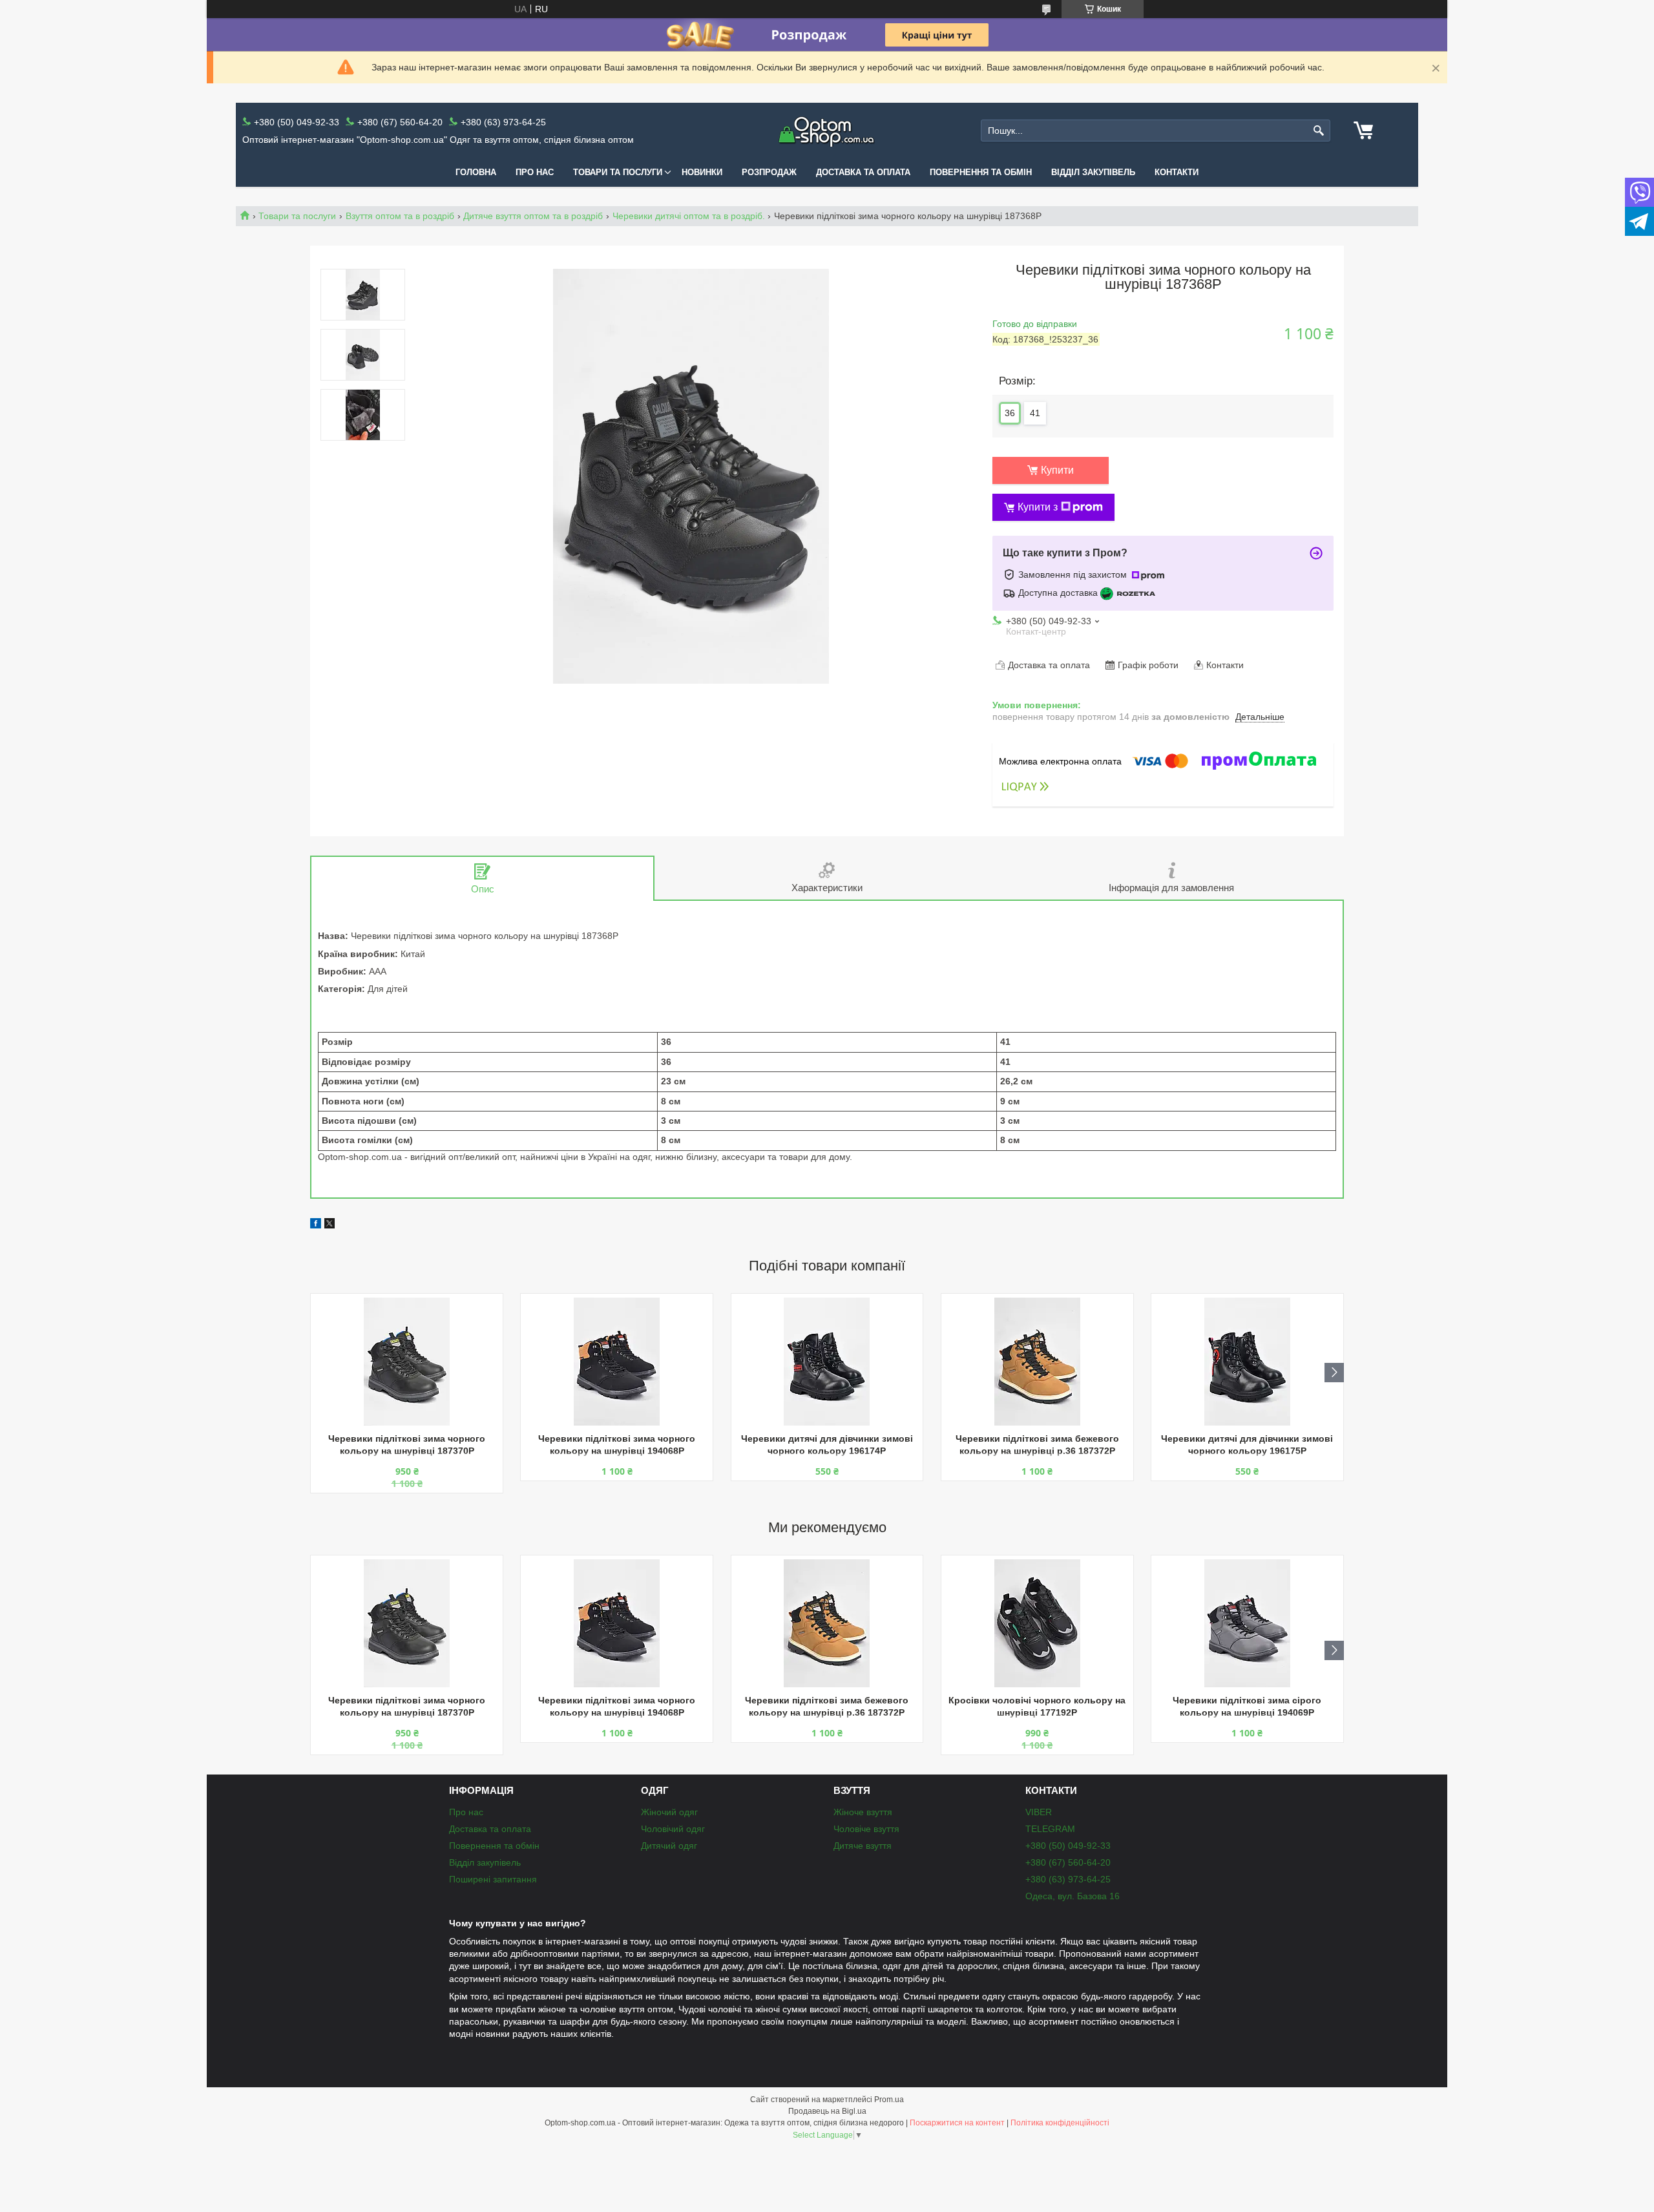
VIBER (1039, 1812)
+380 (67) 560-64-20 (1068, 1862)
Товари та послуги (618, 172)
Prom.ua (889, 2100)
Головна (476, 172)
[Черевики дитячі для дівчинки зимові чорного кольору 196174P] (827, 1362)
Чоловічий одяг (673, 1829)
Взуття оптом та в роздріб (400, 216)
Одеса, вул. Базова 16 (1073, 1896)
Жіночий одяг (669, 1812)
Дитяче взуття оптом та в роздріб (533, 216)
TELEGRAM (1050, 1829)
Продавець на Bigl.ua (827, 2111)
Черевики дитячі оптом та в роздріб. (689, 216)
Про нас (535, 172)
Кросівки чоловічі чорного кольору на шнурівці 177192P (1037, 1706)
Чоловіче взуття (866, 1829)
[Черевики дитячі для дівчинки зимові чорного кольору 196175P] (1247, 1362)
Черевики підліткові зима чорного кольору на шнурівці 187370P (407, 1445)
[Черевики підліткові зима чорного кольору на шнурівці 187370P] (407, 1362)
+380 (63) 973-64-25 (1068, 1879)
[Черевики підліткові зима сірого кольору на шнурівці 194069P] (1247, 1623)
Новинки (702, 172)
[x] (330, 1225)
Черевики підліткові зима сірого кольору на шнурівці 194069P (1247, 1706)
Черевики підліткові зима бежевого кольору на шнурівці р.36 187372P (1037, 1445)
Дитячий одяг (669, 1846)
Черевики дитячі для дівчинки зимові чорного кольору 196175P (1247, 1445)
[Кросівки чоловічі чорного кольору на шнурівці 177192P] (1037, 1623)
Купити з (1038, 507)
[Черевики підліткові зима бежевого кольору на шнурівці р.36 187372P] (1037, 1362)
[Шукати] (1319, 131)
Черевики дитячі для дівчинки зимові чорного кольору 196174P (827, 1445)
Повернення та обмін (981, 172)
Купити (1057, 470)
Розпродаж (769, 172)
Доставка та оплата (863, 172)
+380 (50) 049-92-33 (1068, 1846)
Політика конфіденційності (1060, 2123)
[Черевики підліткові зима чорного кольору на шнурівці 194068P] (617, 1362)
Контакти (1177, 172)
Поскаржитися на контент (957, 2123)
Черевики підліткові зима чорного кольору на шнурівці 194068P (617, 1445)
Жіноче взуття (863, 1812)
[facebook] (316, 1225)
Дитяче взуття (863, 1846)
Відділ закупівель (1093, 172)
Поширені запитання (493, 1879)
